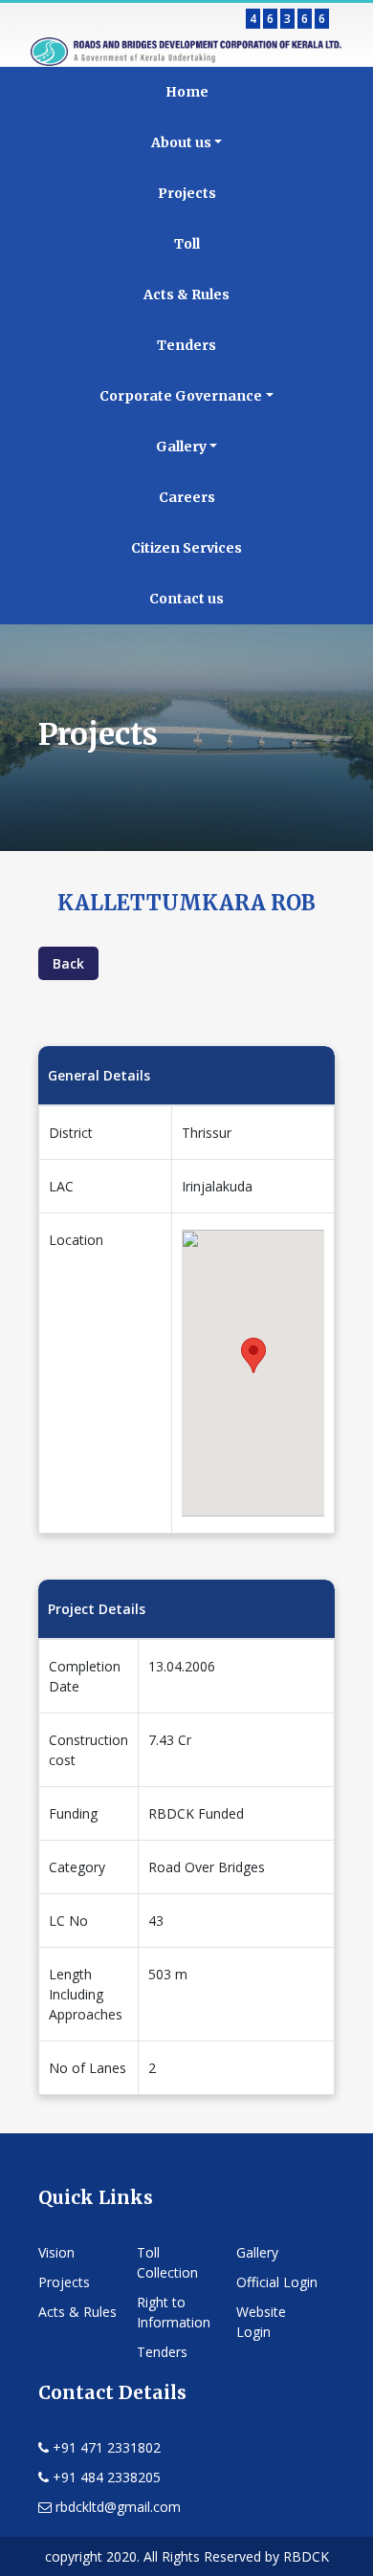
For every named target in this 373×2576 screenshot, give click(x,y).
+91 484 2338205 (105, 2477)
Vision (56, 2252)
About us (181, 142)
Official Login (277, 2282)
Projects (187, 193)
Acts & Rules (186, 295)
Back (68, 963)
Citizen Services (186, 548)
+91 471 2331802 (105, 2447)
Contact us (186, 599)
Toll (187, 244)
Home (187, 92)
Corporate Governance (181, 396)
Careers (187, 497)
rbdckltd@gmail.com (116, 2507)
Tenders (186, 345)
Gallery (181, 447)
